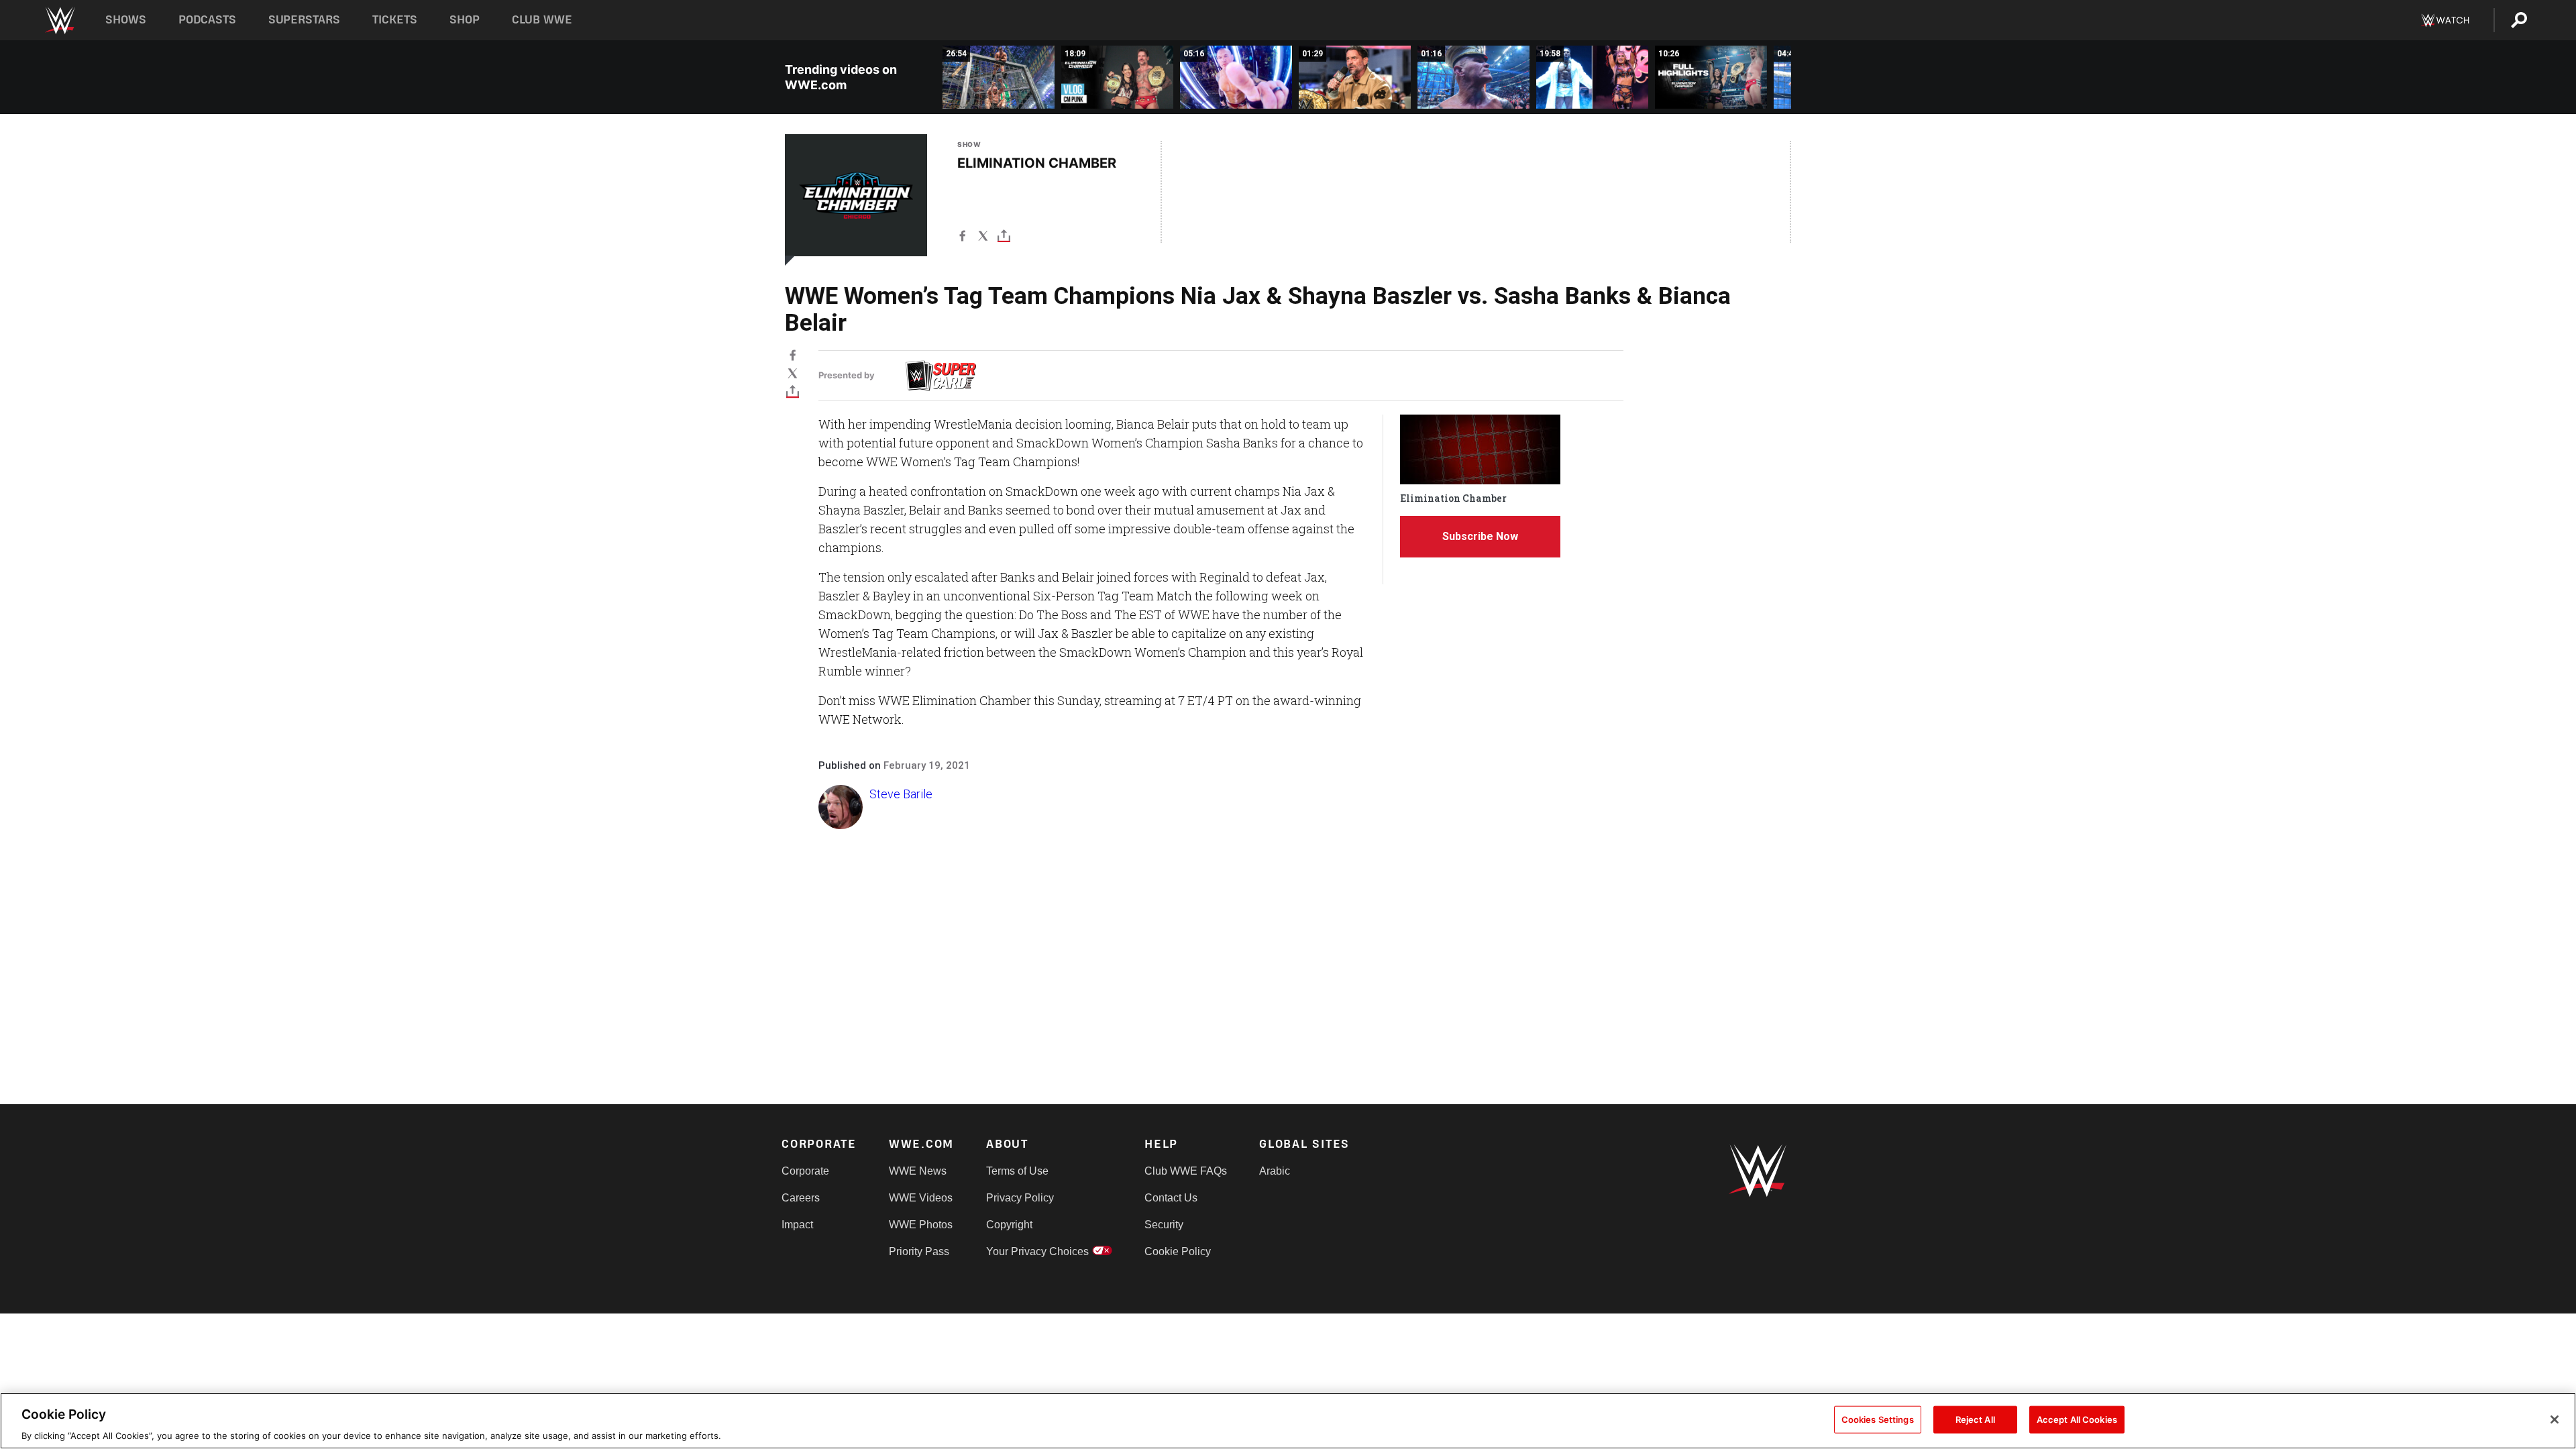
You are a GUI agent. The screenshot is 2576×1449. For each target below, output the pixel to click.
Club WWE (542, 20)
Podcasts (207, 20)
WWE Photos (921, 1225)
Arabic (1275, 1171)
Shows (126, 20)
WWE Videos (921, 1198)
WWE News (918, 1171)
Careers (801, 1198)
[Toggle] (1004, 238)
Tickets (395, 20)
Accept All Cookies (2077, 1419)
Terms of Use (1017, 1171)
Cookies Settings (1878, 1419)
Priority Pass (919, 1251)
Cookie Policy (1178, 1251)
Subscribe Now (1480, 536)
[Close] (2555, 1419)
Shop (465, 20)
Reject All (1975, 1419)
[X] (983, 238)
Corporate (805, 1171)
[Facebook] (962, 238)
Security (1164, 1225)
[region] (1288, 1421)
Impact (797, 1225)
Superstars (305, 20)
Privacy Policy (1020, 1198)
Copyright (1009, 1225)
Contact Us (1171, 1198)
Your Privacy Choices (1037, 1251)
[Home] (59, 20)
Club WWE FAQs (1186, 1171)
